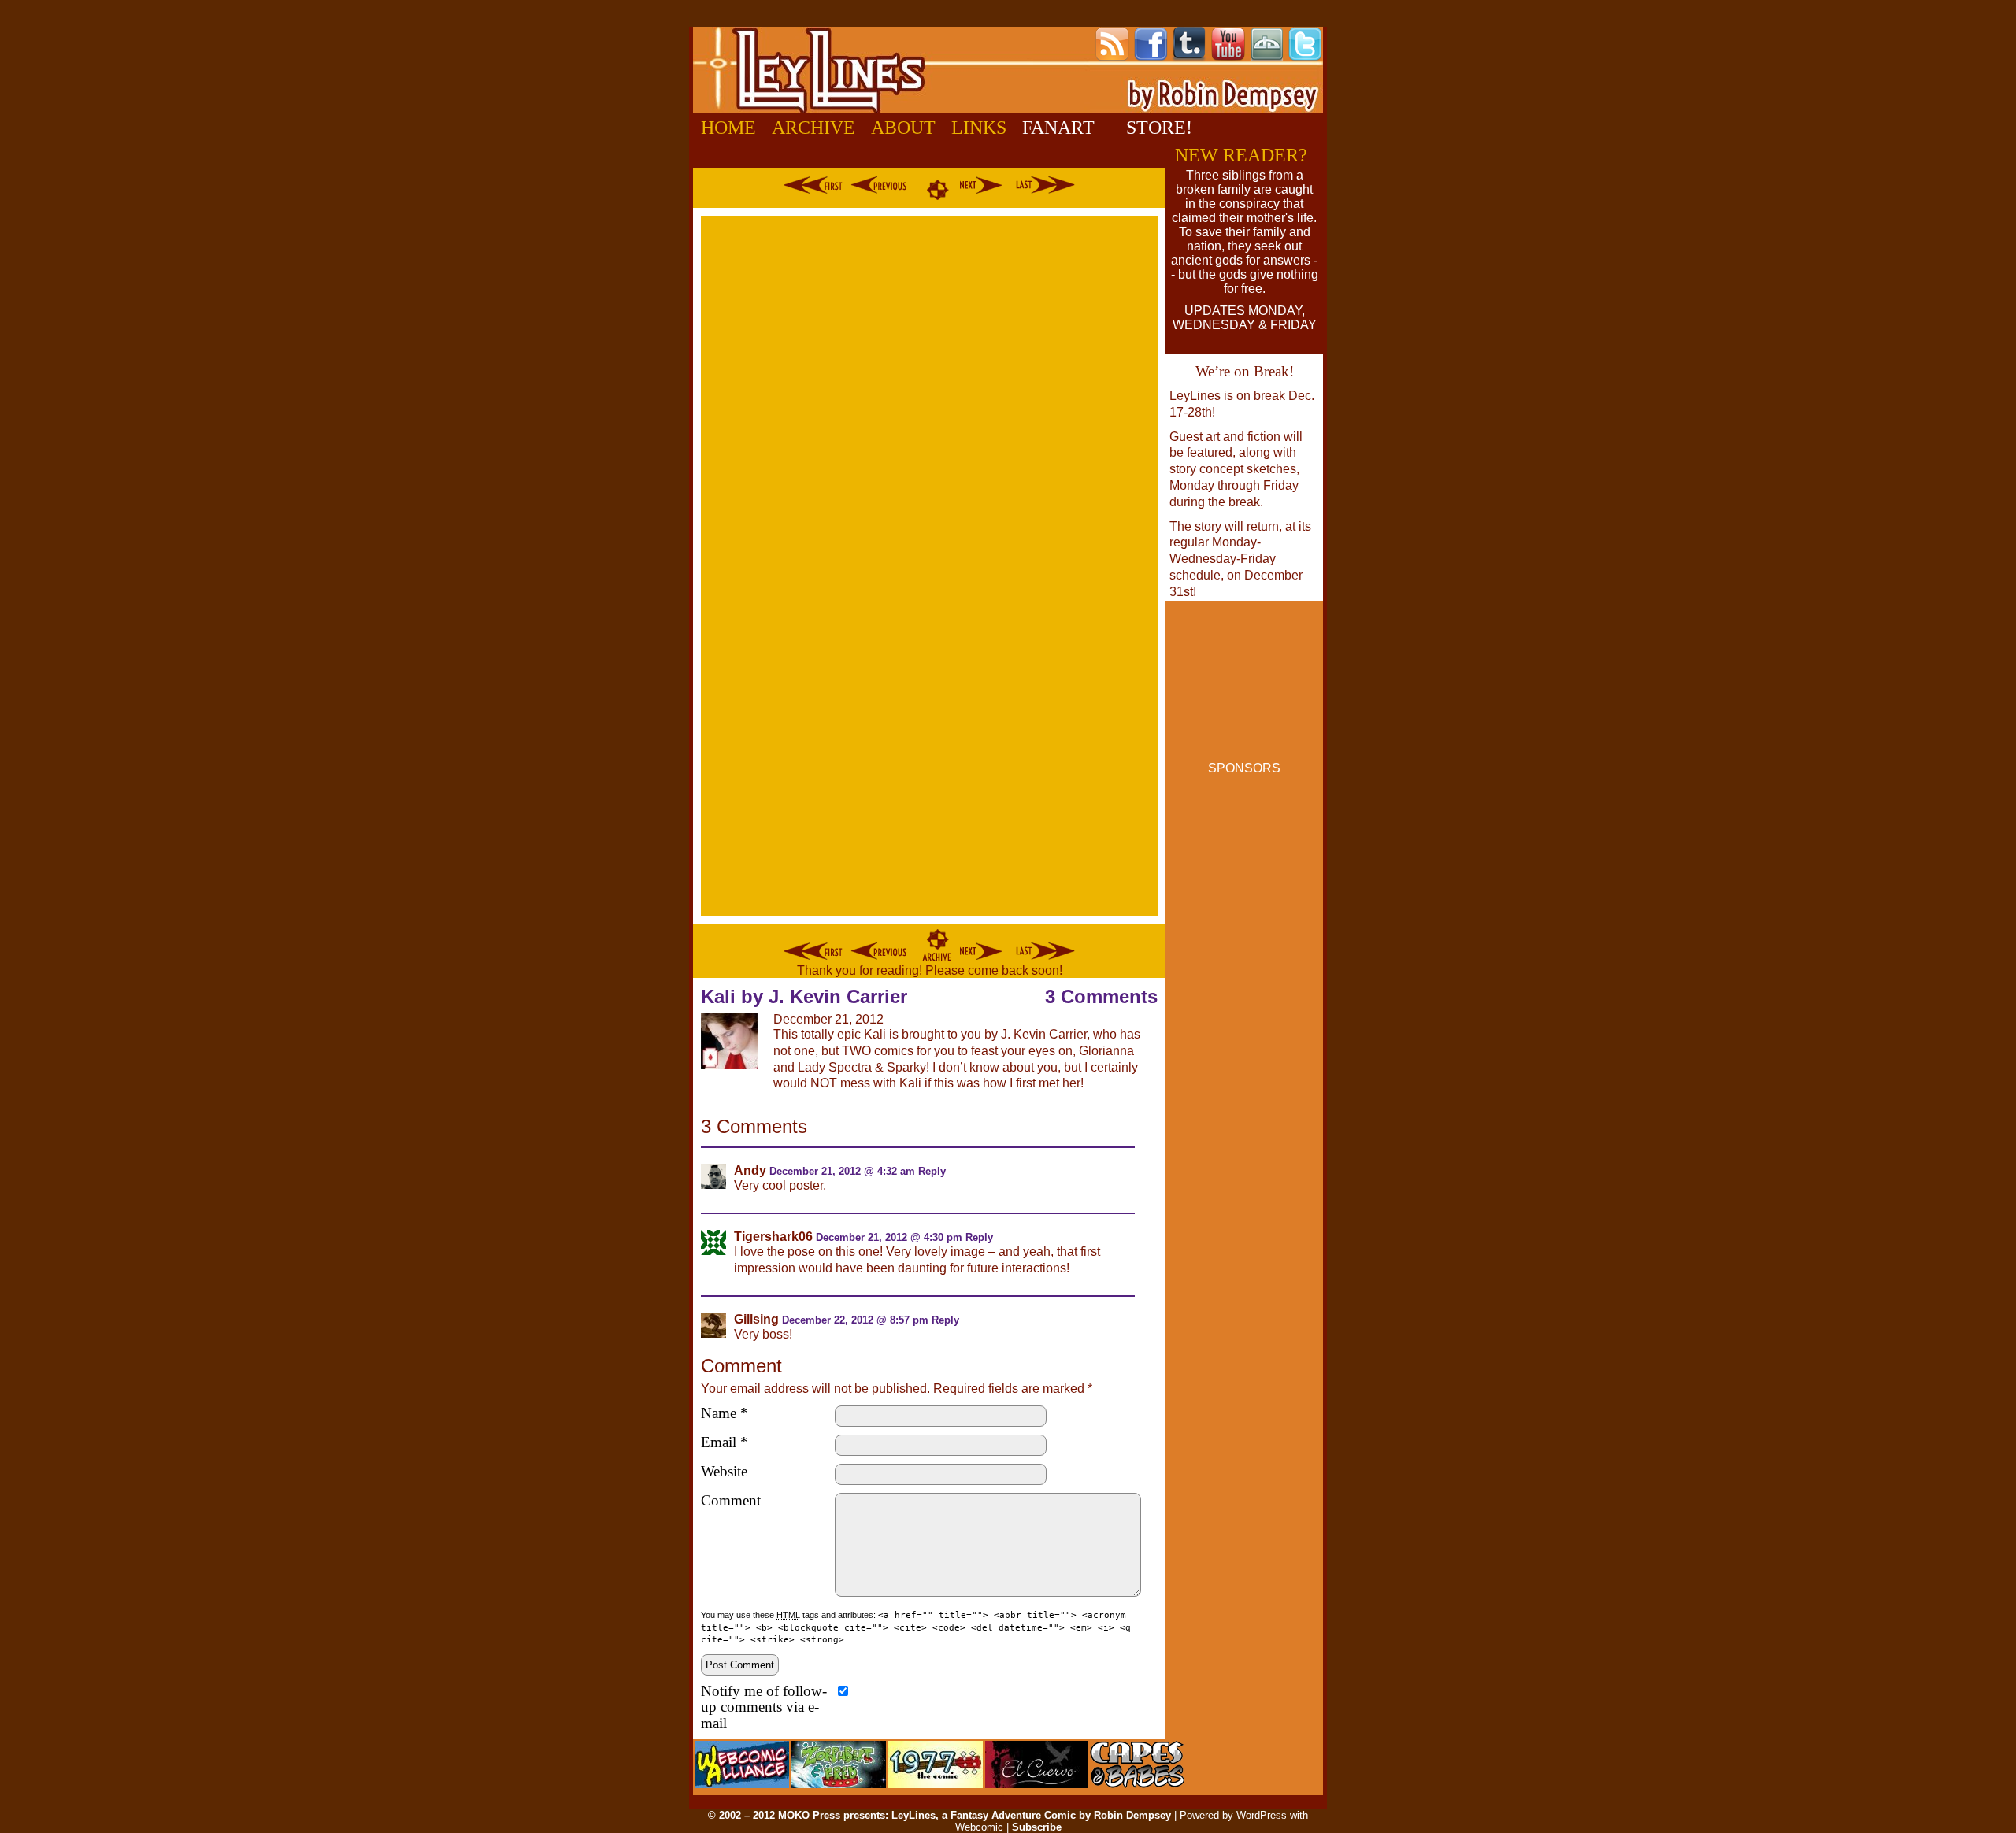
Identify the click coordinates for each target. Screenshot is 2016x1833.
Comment (731, 1501)
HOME (728, 128)
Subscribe (1037, 1827)
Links (979, 128)
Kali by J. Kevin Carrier (804, 996)
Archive (813, 128)
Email (724, 1442)
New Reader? (1241, 155)
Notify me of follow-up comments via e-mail (764, 1708)
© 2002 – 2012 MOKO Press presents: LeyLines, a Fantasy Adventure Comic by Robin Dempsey (939, 1815)
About (903, 128)
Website (724, 1472)
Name (724, 1413)
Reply (932, 1171)
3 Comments (1101, 996)
